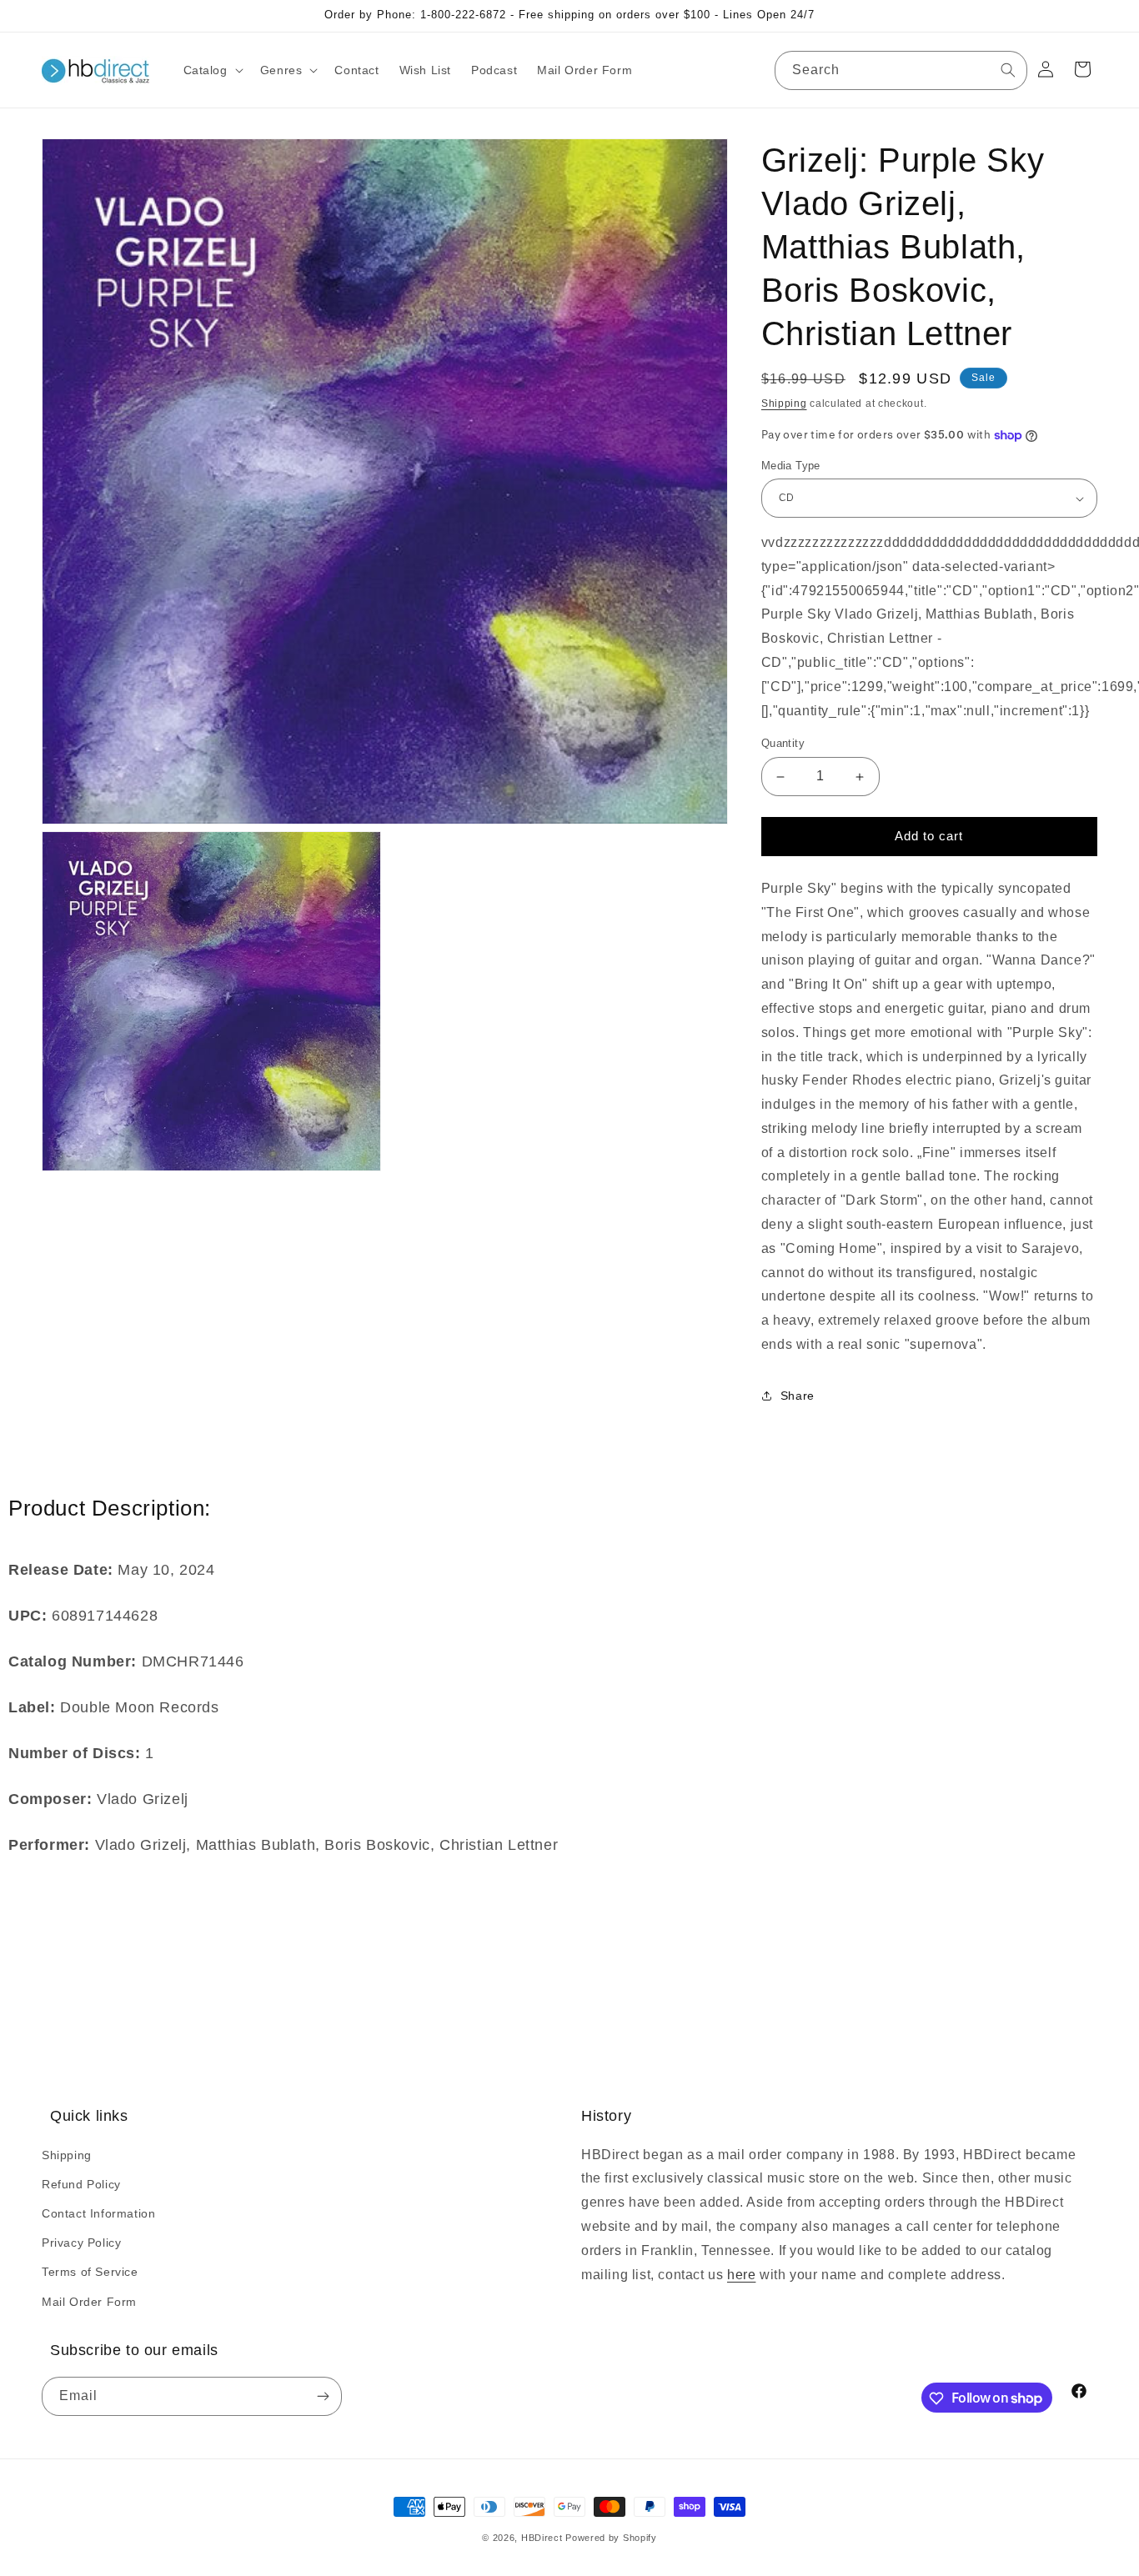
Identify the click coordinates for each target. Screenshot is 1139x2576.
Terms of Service (90, 2272)
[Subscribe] (323, 2397)
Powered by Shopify (611, 2538)
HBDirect (542, 2538)
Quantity (783, 744)
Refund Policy (81, 2183)
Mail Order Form (89, 2301)
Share (798, 1396)
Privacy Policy (81, 2243)
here (741, 2274)
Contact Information (98, 2213)
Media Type (791, 466)
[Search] (1008, 70)
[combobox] (901, 70)
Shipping (784, 403)
